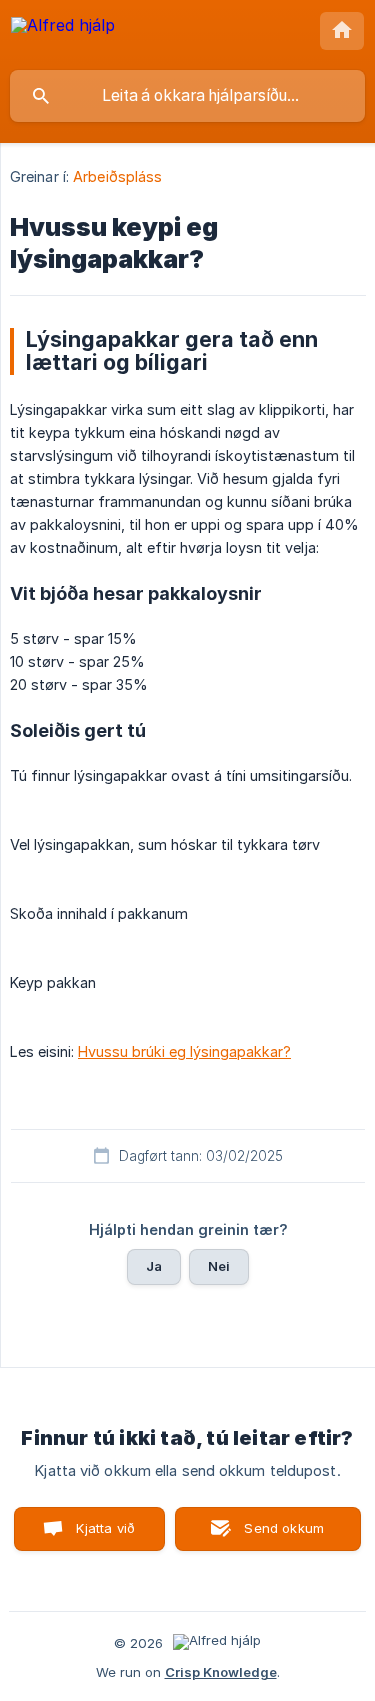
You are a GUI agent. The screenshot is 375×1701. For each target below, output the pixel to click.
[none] (63, 34)
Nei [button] (219, 1266)
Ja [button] (154, 1266)
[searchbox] (187, 96)
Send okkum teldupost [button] (281, 1535)
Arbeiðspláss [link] (117, 176)
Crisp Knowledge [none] (221, 1672)
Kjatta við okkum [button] (101, 1535)
